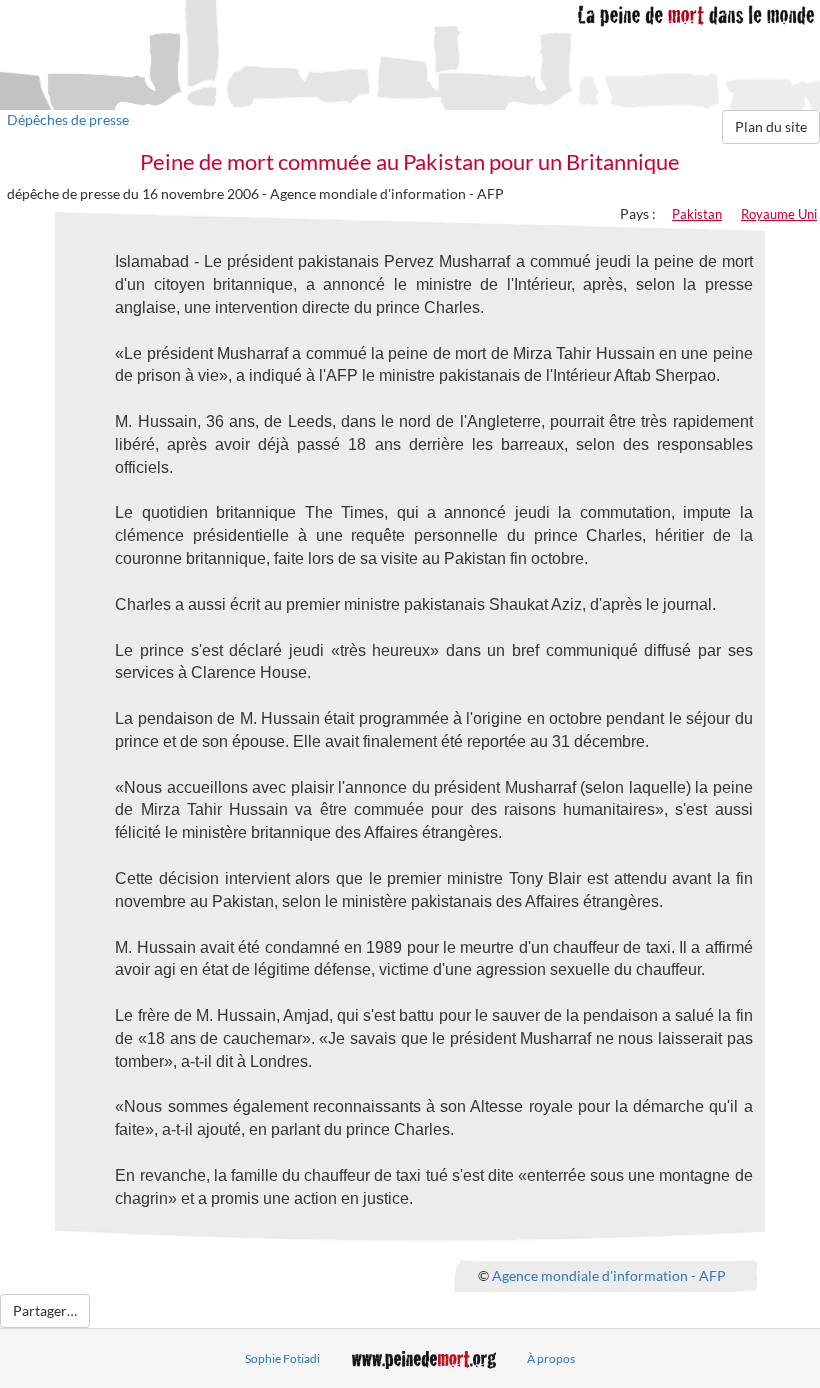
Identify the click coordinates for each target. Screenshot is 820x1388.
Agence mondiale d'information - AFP (609, 1274)
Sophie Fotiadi (282, 1358)
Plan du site (771, 126)
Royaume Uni (779, 214)
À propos (551, 1358)
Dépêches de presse (68, 119)
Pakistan (697, 214)
